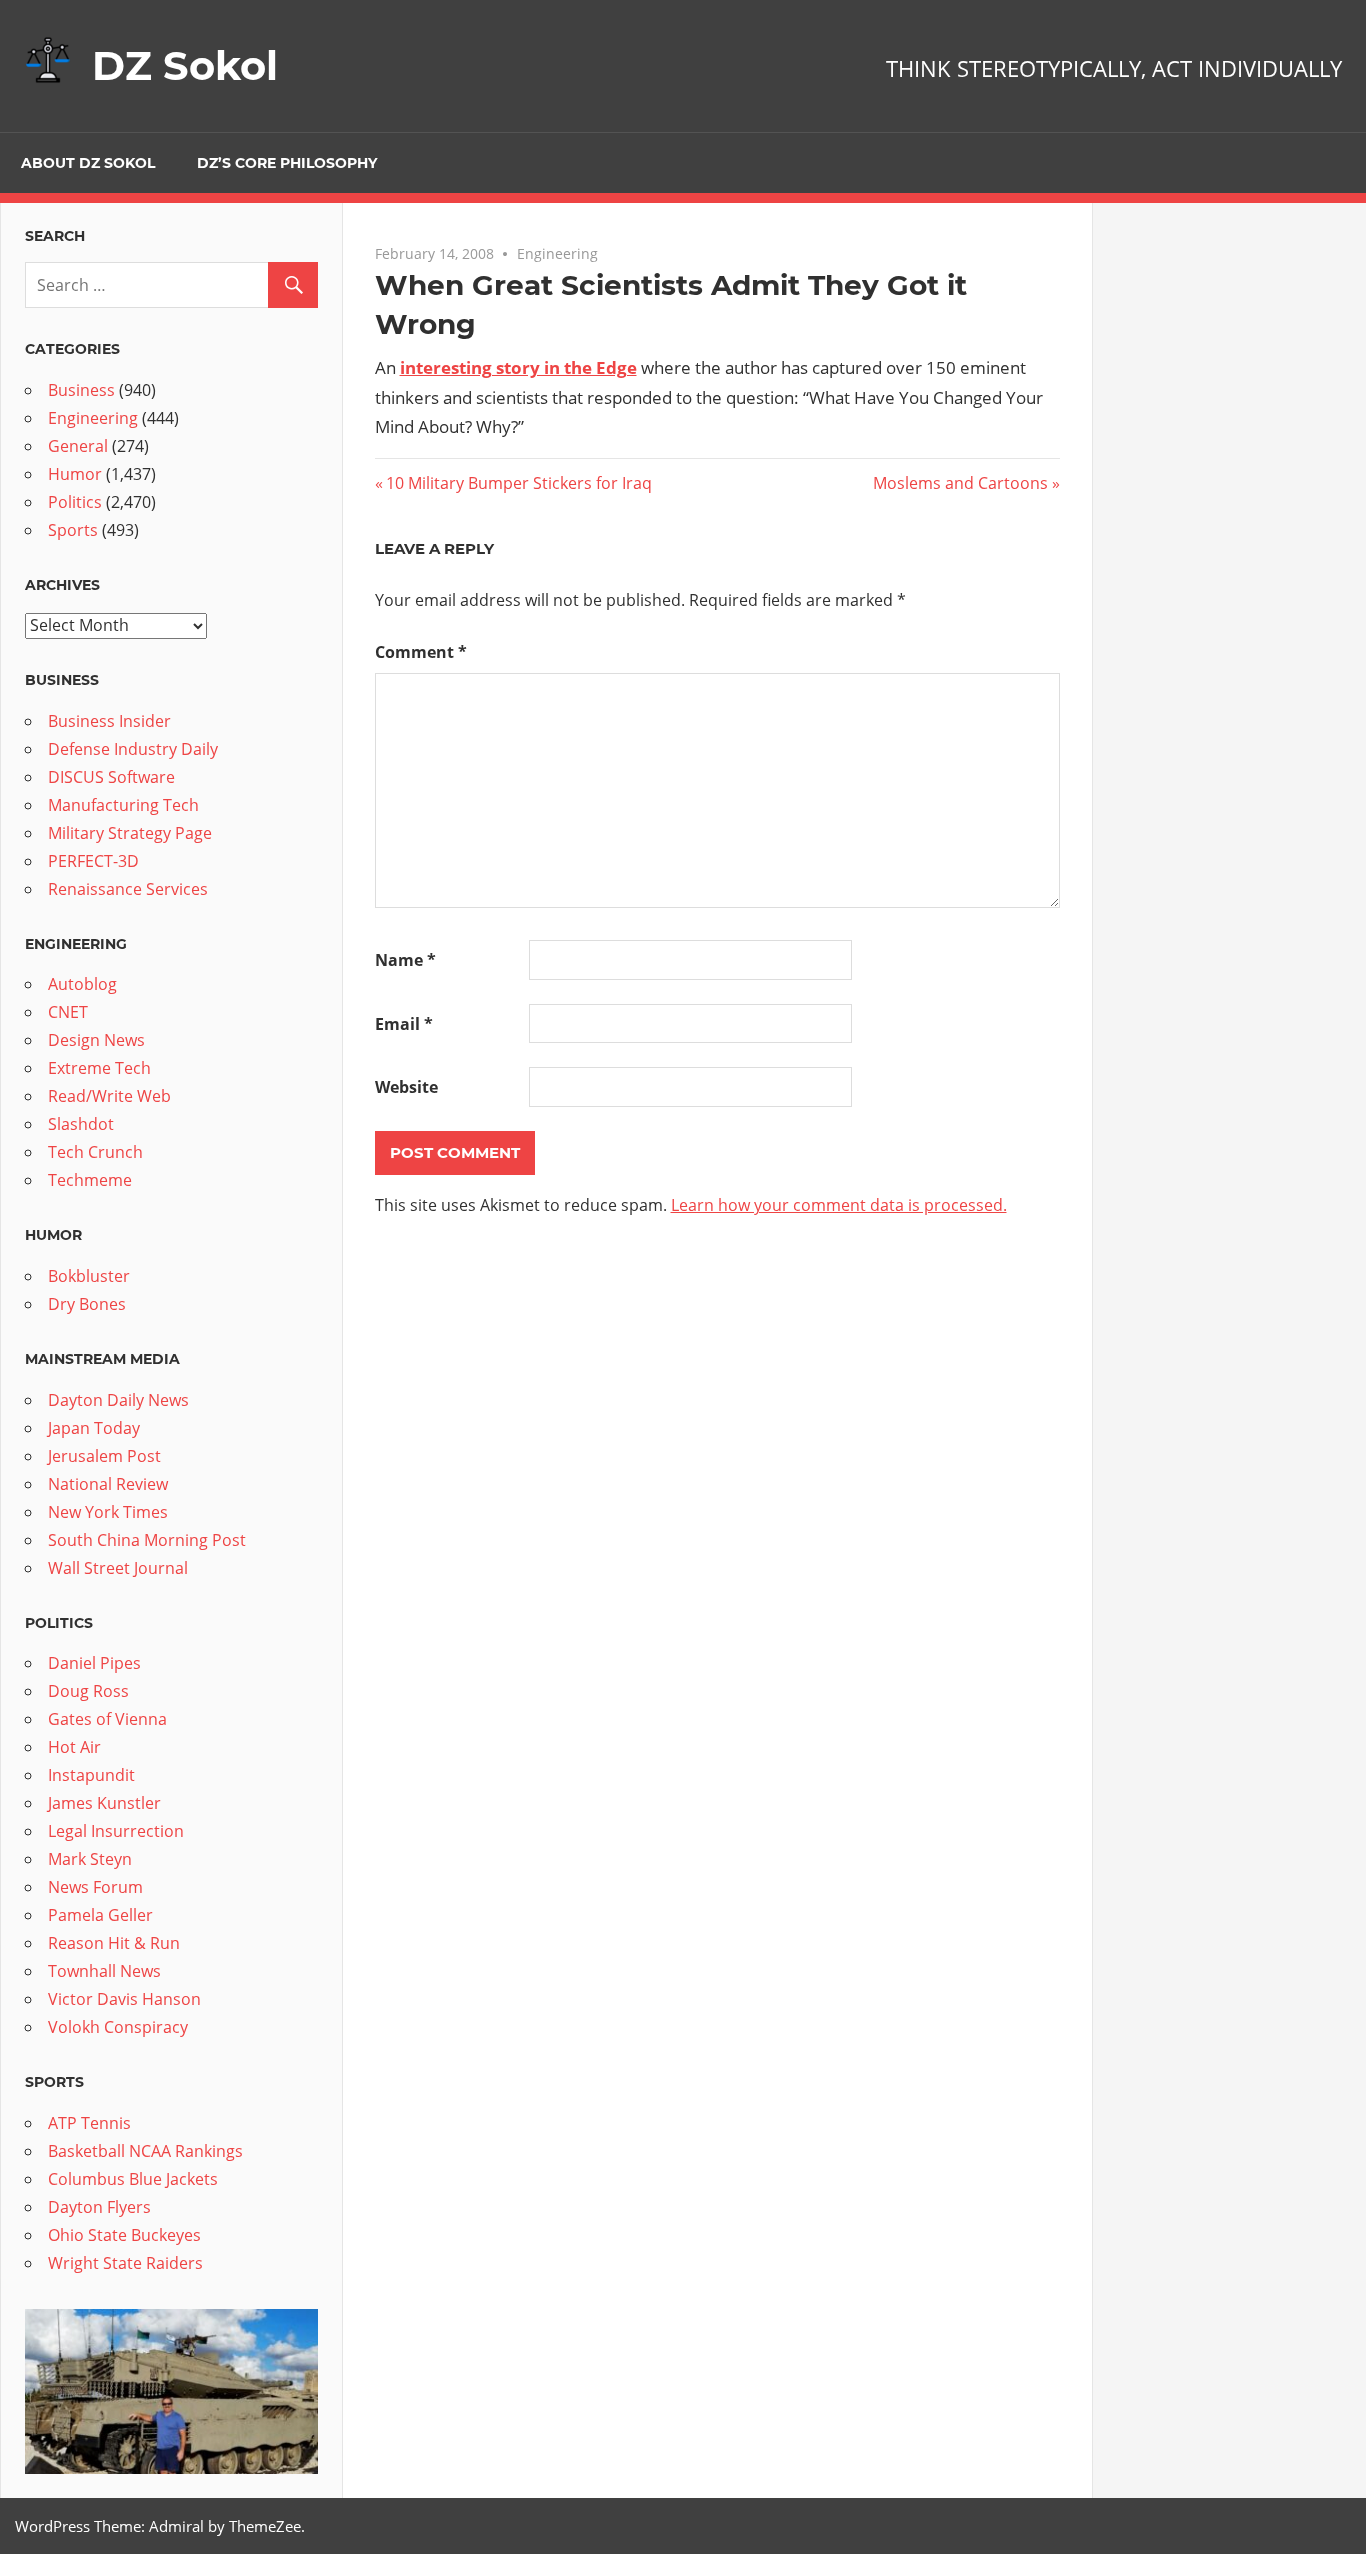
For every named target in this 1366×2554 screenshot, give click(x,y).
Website (406, 1087)
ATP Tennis (89, 2123)
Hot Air (74, 1747)
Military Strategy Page (130, 833)
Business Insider (109, 721)
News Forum (95, 1887)
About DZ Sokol (88, 163)
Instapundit (91, 1775)
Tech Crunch (95, 1152)
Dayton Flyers (99, 2207)
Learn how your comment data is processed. (839, 1205)
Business (81, 390)
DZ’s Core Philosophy (287, 163)
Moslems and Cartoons (960, 483)
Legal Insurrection (116, 1831)
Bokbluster (89, 1276)
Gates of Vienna (107, 1719)
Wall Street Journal (118, 1568)
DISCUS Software (111, 777)
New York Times (108, 1512)
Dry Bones (87, 1304)
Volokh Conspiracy (118, 2027)
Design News (96, 1040)
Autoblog (82, 984)
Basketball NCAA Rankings (145, 2151)
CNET (68, 1012)
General (78, 446)
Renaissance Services (128, 889)
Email (404, 1024)
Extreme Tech (99, 1068)
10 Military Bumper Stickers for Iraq (518, 483)
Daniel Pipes (94, 1663)
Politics (75, 502)
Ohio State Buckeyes (124, 2235)
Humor (75, 474)
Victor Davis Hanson (124, 1999)
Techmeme (90, 1180)
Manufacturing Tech (123, 805)
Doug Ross (88, 1691)
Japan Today (94, 1428)
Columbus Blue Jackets (133, 2179)
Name (405, 960)
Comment (421, 652)
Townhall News (104, 1971)
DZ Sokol (185, 65)
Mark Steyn (90, 1859)
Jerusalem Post (104, 1456)
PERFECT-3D (93, 861)
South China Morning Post (147, 1540)
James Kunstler (104, 1803)
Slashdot (81, 1124)
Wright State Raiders (125, 2263)
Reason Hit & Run (114, 1943)
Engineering (557, 253)
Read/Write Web (109, 1096)
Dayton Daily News (118, 1400)
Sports (73, 530)
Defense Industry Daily (133, 749)
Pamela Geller (100, 1915)
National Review (108, 1484)
